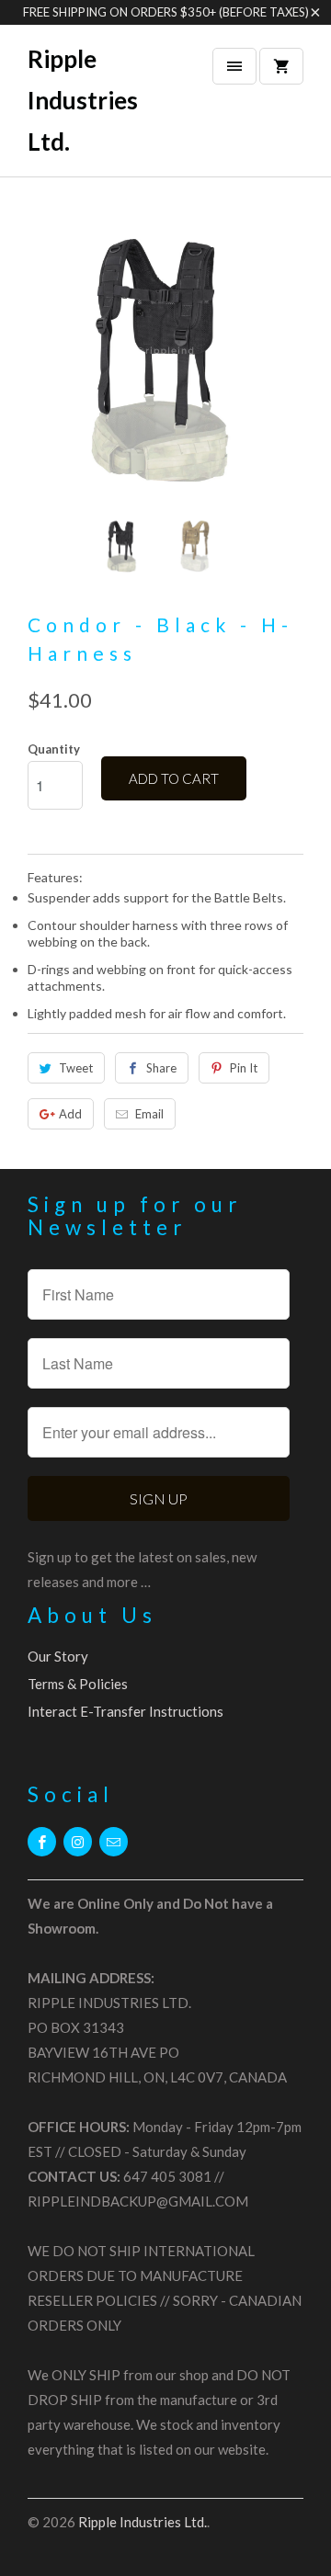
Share (161, 1068)
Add (70, 1114)
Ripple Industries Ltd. (83, 100)
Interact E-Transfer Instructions (126, 1711)
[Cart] (281, 66)
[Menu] (234, 66)
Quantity (54, 749)
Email (149, 1114)
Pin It (244, 1068)
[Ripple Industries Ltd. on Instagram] (78, 1842)
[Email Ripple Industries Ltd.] (114, 1842)
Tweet (76, 1068)
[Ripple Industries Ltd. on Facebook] (42, 1842)
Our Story (58, 1656)
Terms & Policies (78, 1684)
